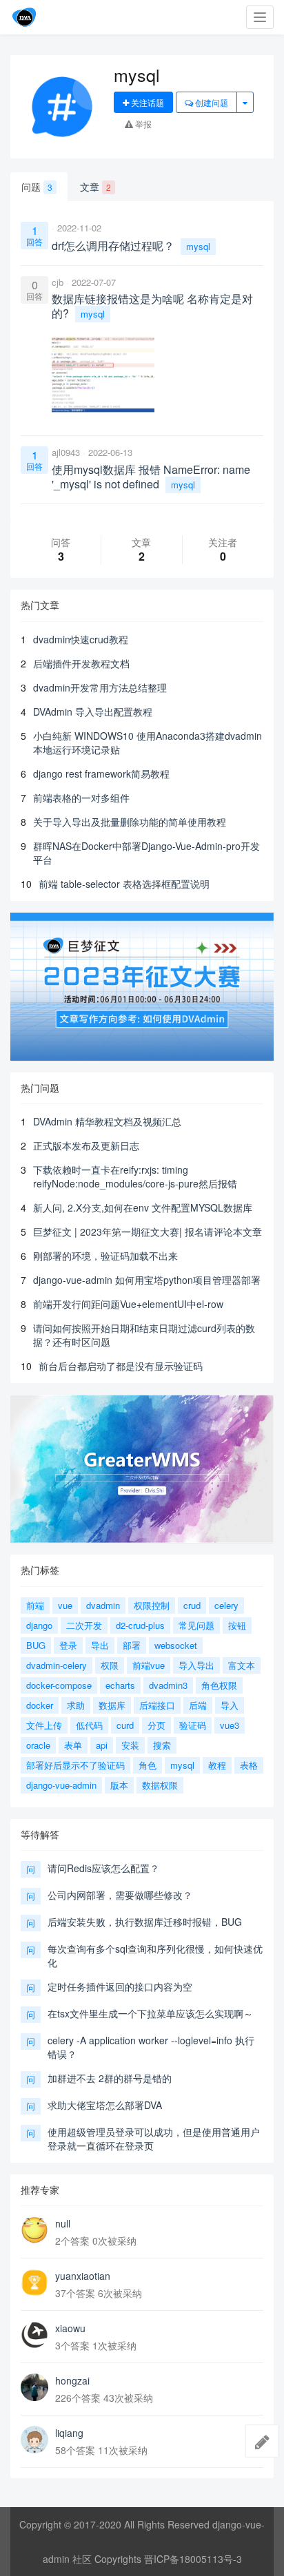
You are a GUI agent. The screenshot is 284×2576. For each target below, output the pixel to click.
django (39, 1625)
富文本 (242, 1665)
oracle (38, 1745)
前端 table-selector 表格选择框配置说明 (124, 884)
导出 (100, 1645)
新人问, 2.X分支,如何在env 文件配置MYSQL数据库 (143, 1207)
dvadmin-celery (57, 1665)
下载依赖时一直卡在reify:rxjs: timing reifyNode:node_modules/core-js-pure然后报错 (135, 1176)
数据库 (112, 1705)
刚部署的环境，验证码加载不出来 (105, 1256)
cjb (58, 282)
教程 (217, 1765)
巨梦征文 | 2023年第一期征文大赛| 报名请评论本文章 (148, 1232)
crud (192, 1605)
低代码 (89, 1725)
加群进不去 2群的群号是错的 (110, 2078)
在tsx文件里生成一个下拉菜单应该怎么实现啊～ (150, 2013)
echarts (120, 1685)
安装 (130, 1745)
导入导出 (196, 1665)
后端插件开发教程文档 (81, 663)
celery (226, 1605)
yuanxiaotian (83, 2276)
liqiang (69, 2433)
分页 (156, 1725)
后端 (198, 1705)
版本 (119, 1785)
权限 (110, 1665)
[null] (34, 2230)
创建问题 (211, 102)
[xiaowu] (34, 2335)
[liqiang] (34, 2440)
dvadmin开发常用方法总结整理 (100, 687)
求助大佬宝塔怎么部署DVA (105, 2105)
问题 (37, 187)
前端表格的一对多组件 (81, 798)
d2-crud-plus (140, 1625)
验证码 (193, 1725)
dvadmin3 (168, 1685)
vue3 (230, 1725)
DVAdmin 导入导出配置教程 (93, 711)
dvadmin (103, 1605)
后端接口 (157, 1705)
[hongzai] (34, 2387)
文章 (95, 187)
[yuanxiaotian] (34, 2283)
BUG (36, 1645)
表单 (73, 1745)
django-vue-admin (61, 1785)
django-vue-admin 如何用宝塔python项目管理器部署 (147, 1280)
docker (40, 1705)
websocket (176, 1645)
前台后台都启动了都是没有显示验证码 (121, 1366)
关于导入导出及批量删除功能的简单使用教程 (130, 822)
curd (125, 1725)
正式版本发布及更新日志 (86, 1145)
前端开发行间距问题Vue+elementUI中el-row (128, 1304)
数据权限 (160, 1785)
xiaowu (70, 2328)
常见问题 (196, 1625)
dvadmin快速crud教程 (81, 639)
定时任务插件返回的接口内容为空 (120, 1986)
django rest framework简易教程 (101, 773)
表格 (249, 1765)
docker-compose (59, 1685)
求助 (76, 1705)
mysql (198, 246)
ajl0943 (66, 452)
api (102, 1745)
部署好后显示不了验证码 (75, 1765)
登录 (68, 1645)
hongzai (72, 2380)
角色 (148, 1765)
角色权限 (219, 1685)
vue (65, 1605)
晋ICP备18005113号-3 (193, 2559)
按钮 (237, 1625)
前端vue (149, 1665)
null (63, 2223)
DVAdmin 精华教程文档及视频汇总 (107, 1121)
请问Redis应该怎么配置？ (103, 1868)
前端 (35, 1605)
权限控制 (152, 1605)
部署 (132, 1645)
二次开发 (84, 1625)
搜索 (162, 1745)
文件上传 (44, 1725)
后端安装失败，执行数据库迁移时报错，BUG (145, 1922)
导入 (230, 1705)
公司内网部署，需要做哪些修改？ (120, 1895)
